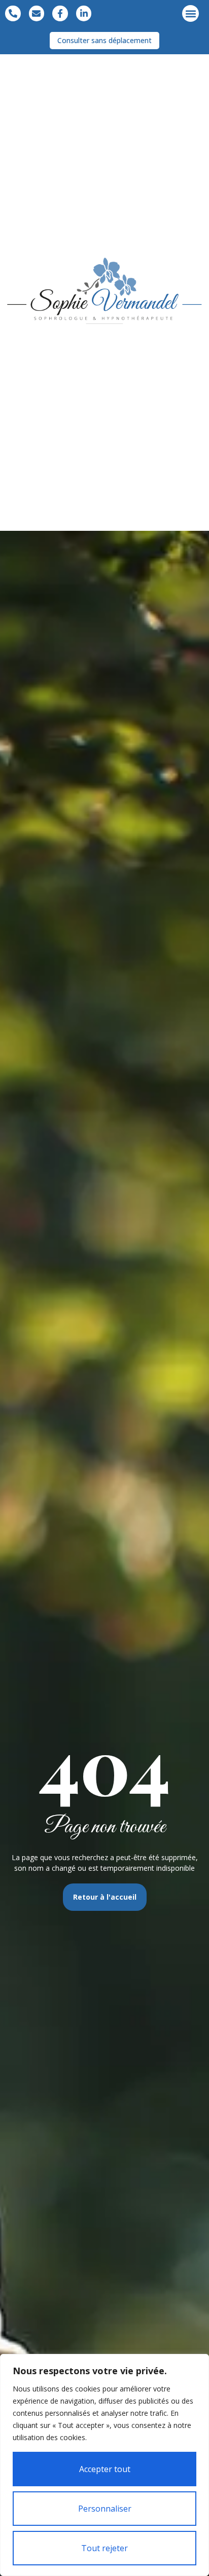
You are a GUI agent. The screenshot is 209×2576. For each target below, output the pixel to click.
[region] (104, 2465)
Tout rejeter (104, 2548)
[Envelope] (37, 13)
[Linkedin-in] (84, 13)
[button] (190, 13)
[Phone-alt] (13, 13)
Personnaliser (105, 2509)
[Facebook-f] (60, 13)
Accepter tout (105, 2469)
